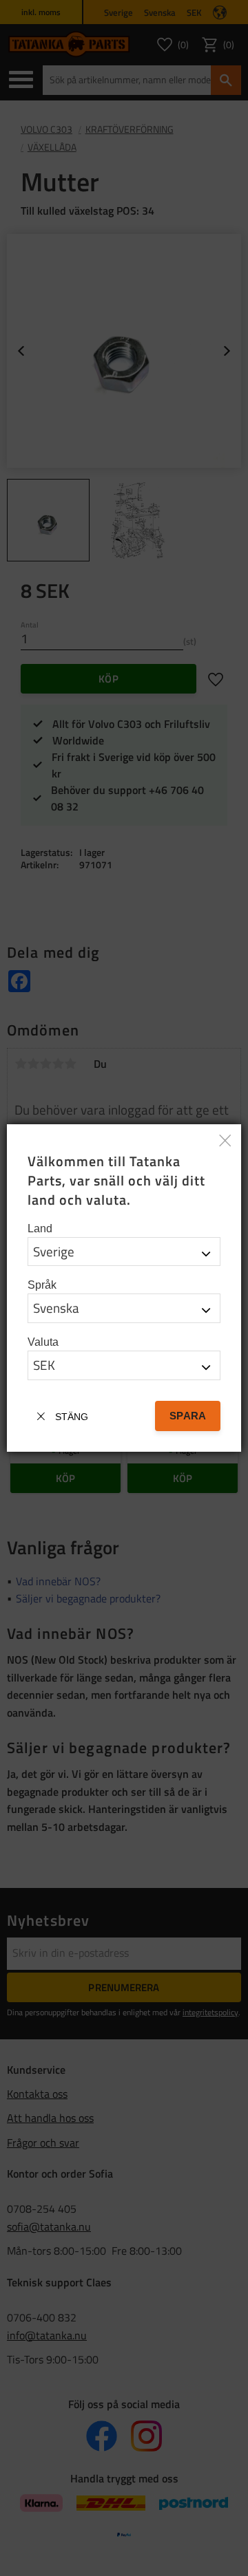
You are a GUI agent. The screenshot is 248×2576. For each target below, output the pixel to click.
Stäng (72, 1417)
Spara (188, 1416)
